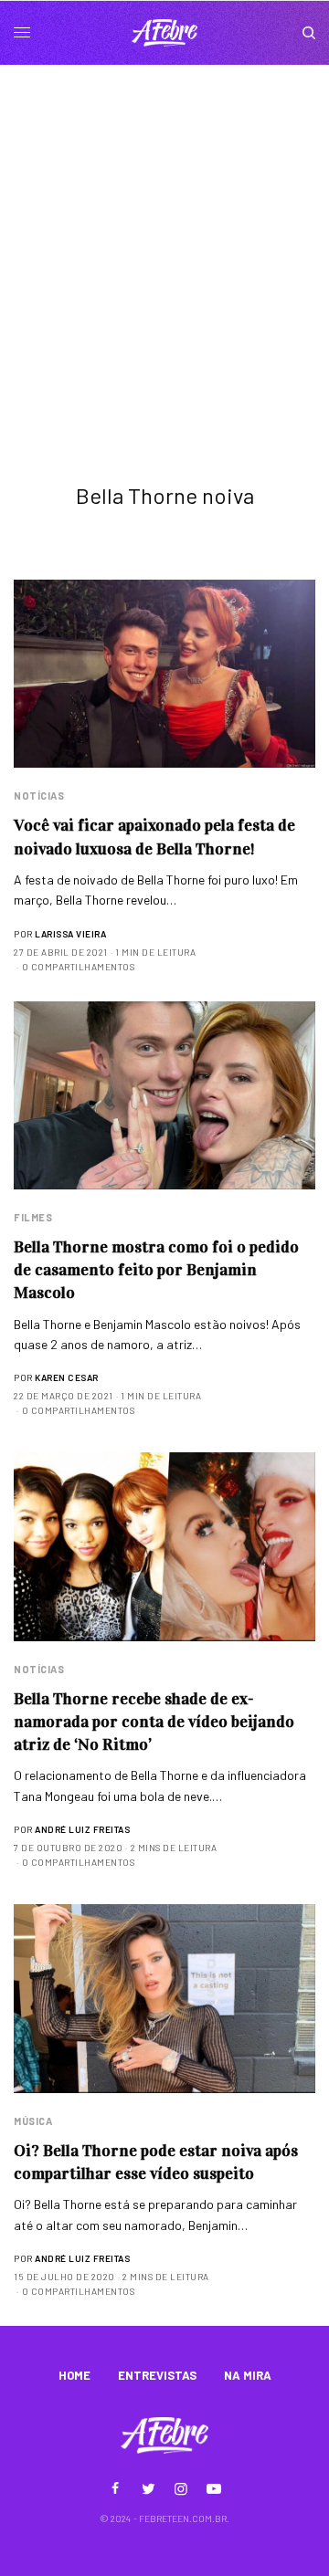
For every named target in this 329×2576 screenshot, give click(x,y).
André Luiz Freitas (82, 1829)
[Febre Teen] (164, 33)
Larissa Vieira (70, 934)
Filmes (33, 1217)
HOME (74, 2375)
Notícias (39, 796)
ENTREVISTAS (157, 2375)
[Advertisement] (164, 238)
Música (33, 2121)
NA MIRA (248, 2375)
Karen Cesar (67, 1377)
